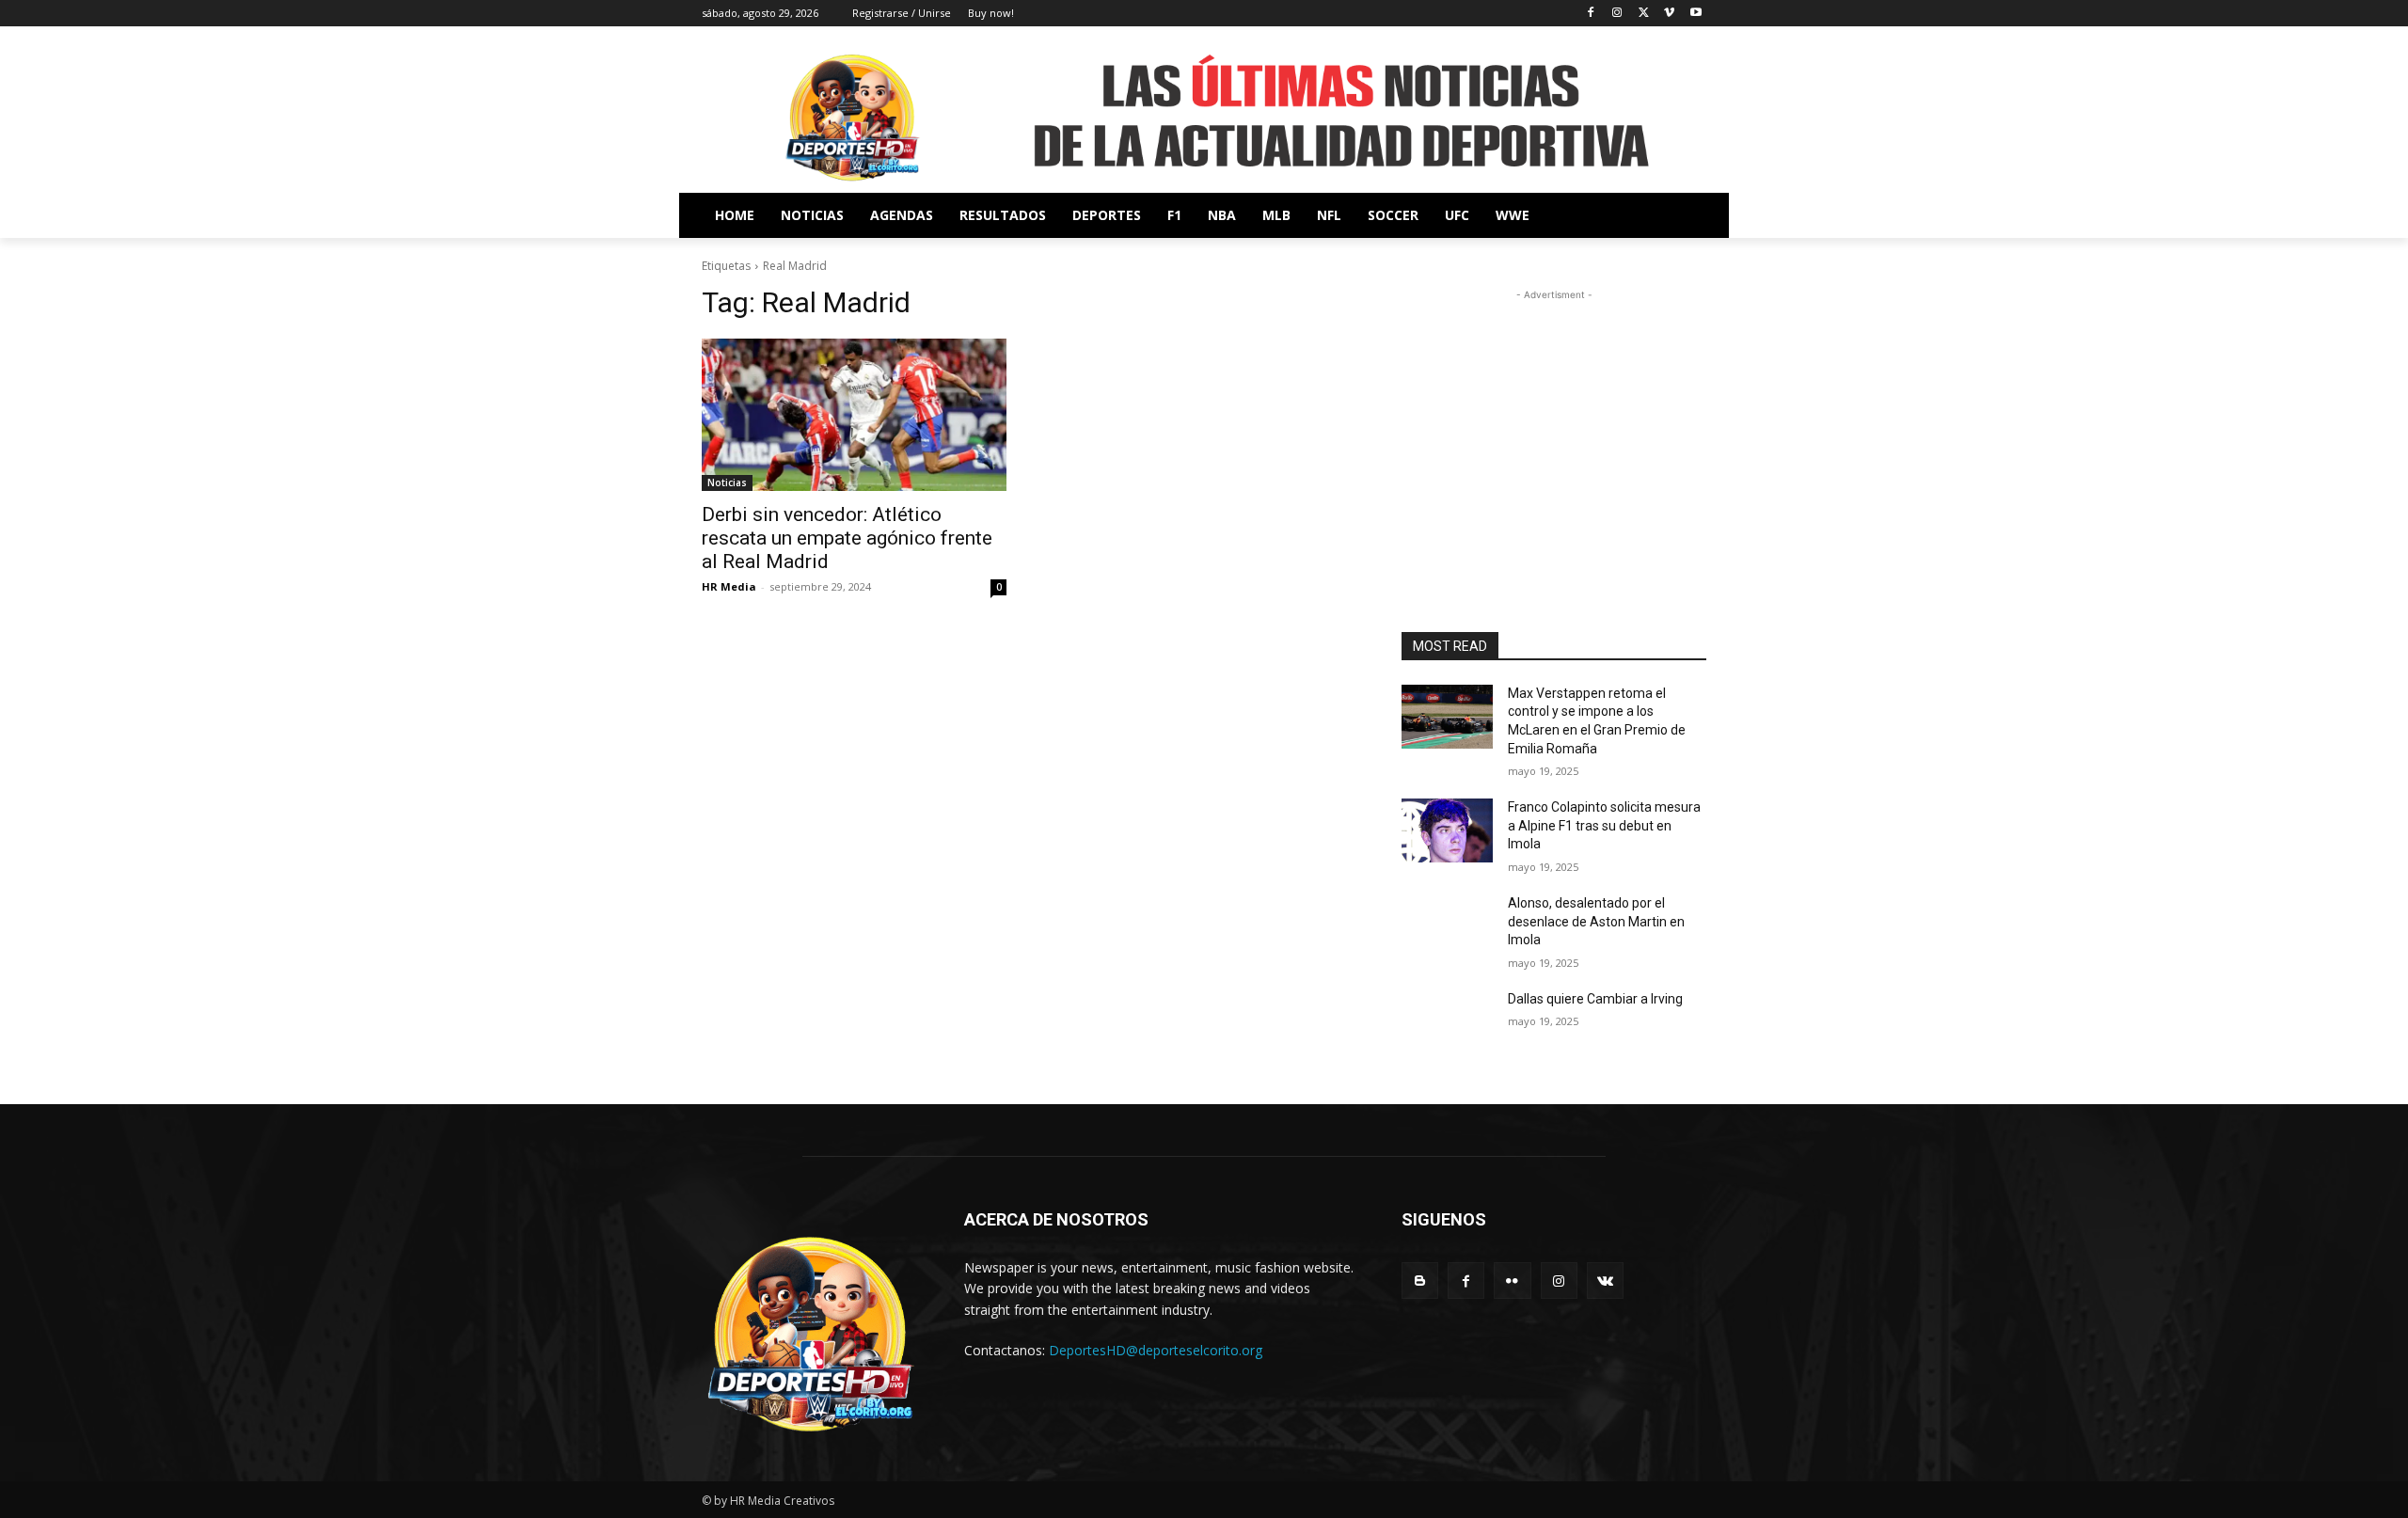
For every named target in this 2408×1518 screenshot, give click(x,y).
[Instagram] (1617, 14)
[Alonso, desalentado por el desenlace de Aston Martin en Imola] (1447, 926)
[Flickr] (1512, 1281)
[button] (1684, 215)
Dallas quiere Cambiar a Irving (1595, 999)
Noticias (727, 482)
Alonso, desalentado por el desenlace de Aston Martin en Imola (1596, 921)
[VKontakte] (1605, 1281)
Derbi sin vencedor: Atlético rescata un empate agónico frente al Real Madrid (847, 538)
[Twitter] (1644, 14)
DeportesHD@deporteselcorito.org (1156, 1350)
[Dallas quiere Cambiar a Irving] (1447, 1022)
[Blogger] (1420, 1281)
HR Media (729, 586)
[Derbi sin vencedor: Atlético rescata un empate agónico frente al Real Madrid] (854, 415)
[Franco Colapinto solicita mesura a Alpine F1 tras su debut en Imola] (1447, 830)
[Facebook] (1591, 14)
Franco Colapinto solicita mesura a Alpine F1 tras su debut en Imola (1604, 825)
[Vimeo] (1669, 14)
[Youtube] (1695, 14)
